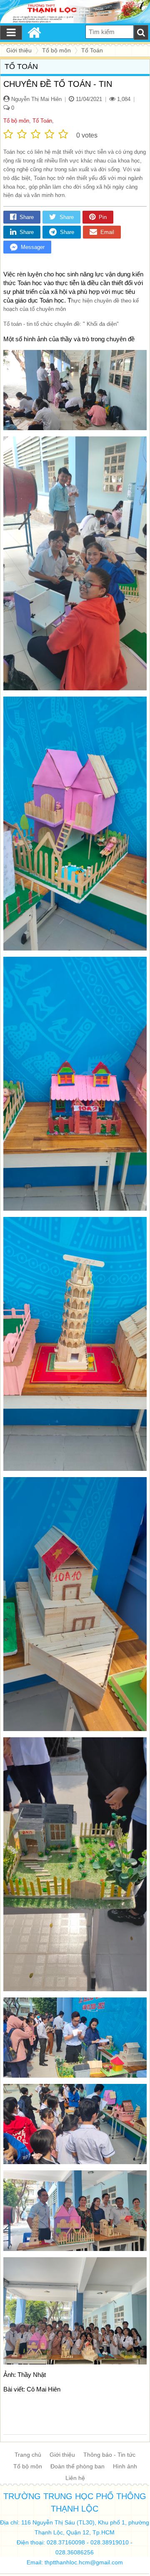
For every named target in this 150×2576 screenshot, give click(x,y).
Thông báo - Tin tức (109, 2455)
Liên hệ (75, 2478)
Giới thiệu (62, 2455)
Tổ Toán (42, 121)
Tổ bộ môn (16, 121)
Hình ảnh (125, 2466)
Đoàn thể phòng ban (77, 2466)
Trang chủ (28, 2455)
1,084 (123, 99)
